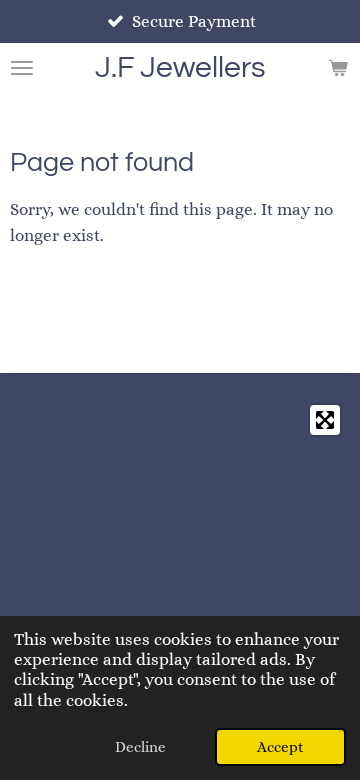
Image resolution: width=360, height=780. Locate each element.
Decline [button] (140, 747)
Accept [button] (280, 747)
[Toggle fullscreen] (325, 420)
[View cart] (338, 68)
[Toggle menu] (22, 68)
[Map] (180, 545)
